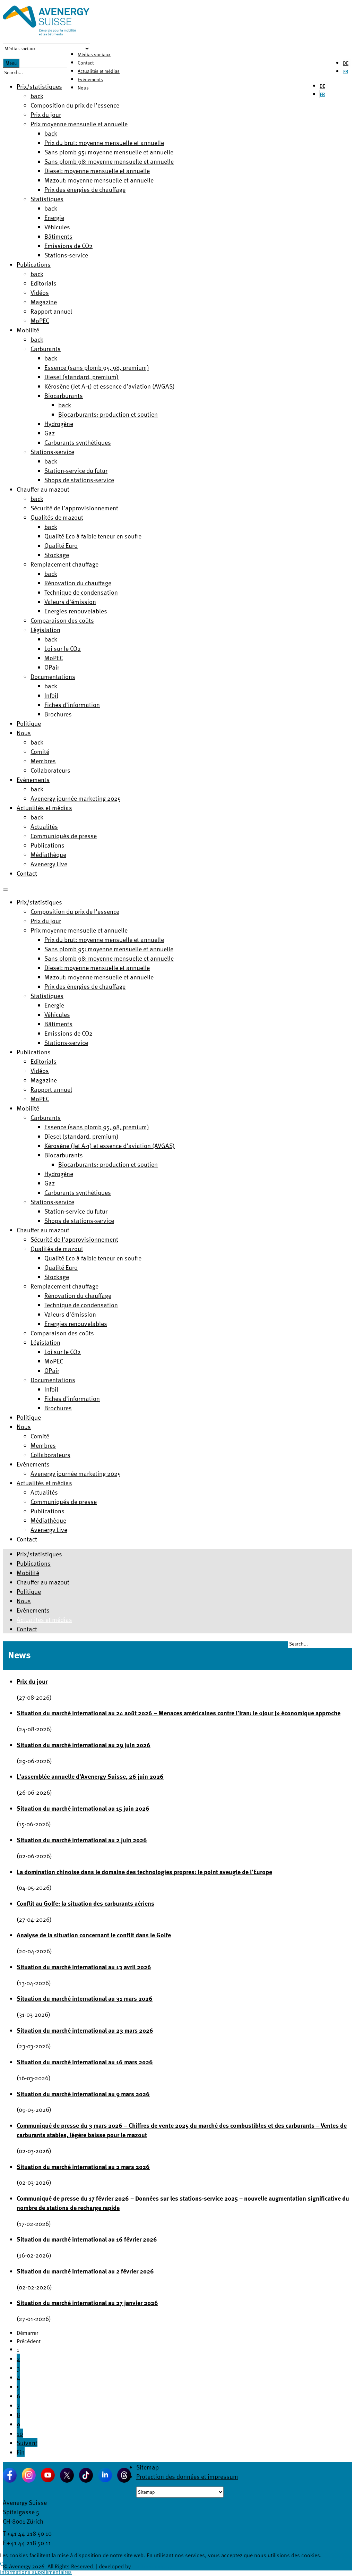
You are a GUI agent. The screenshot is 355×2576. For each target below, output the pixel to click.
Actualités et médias (99, 71)
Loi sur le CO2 (63, 648)
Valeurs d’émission (70, 601)
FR (346, 71)
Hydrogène (59, 423)
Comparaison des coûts (62, 620)
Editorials (44, 283)
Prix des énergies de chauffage (85, 189)
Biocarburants (64, 395)
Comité (40, 751)
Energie (54, 217)
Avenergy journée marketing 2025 (76, 798)
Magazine (44, 302)
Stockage (57, 555)
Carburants (46, 348)
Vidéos (40, 292)
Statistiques (47, 199)
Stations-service (66, 255)
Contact (86, 63)
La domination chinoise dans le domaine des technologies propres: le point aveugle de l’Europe (144, 1872)
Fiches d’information (72, 704)
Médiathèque (48, 854)
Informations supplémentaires (36, 2572)
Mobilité (28, 330)
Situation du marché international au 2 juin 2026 (82, 1840)
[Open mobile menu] (6, 890)
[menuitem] (39, 902)
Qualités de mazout (57, 517)
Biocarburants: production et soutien (108, 414)
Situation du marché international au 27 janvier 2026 (87, 2302)
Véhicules (57, 227)
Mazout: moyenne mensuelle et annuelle (99, 180)
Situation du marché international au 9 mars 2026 (83, 2094)
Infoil (51, 695)
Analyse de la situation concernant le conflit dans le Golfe (94, 1935)
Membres (43, 761)
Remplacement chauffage (64, 564)
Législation (45, 630)
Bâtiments (58, 236)
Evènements (90, 79)
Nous (83, 88)
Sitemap (148, 2467)
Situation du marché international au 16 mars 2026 (85, 2062)
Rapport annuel (51, 311)
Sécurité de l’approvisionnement (74, 508)
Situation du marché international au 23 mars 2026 (85, 2030)
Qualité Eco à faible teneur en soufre (93, 536)
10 (20, 2433)
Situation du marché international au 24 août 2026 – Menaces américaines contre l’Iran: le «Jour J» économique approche (179, 1713)
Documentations (53, 676)
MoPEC (40, 320)
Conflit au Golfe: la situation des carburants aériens (85, 1903)
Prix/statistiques (39, 86)
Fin (21, 2452)
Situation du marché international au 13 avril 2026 (84, 1967)
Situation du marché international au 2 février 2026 (85, 2271)
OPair (52, 667)
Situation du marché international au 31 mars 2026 (85, 1998)
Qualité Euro (61, 545)
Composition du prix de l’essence (75, 105)
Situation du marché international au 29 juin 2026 (84, 1745)
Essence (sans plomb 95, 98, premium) (97, 367)
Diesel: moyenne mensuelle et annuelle (97, 171)
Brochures (58, 714)
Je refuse (18, 2564)
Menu (11, 63)
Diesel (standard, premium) (81, 377)
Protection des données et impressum (187, 2476)
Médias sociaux (94, 54)
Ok (3, 2564)
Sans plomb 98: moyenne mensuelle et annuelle (109, 161)
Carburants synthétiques (78, 442)
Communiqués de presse (64, 836)
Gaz (50, 433)
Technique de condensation (81, 592)
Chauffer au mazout (43, 489)
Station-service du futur (76, 470)
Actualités (44, 826)
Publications (34, 264)
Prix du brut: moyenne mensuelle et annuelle (104, 142)
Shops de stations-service (79, 480)
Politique (29, 723)
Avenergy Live (49, 864)
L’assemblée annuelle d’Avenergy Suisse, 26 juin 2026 (90, 1776)
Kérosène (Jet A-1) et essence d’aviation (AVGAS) (110, 386)
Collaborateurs (50, 770)
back (37, 96)
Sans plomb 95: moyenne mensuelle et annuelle (109, 152)
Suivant (27, 2443)
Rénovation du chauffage (78, 583)
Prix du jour (46, 114)
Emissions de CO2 (68, 245)
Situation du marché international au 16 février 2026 (87, 2239)
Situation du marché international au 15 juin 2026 (83, 1808)
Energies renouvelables (76, 611)
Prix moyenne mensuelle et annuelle (79, 124)
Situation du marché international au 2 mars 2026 (83, 2166)
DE (346, 63)
